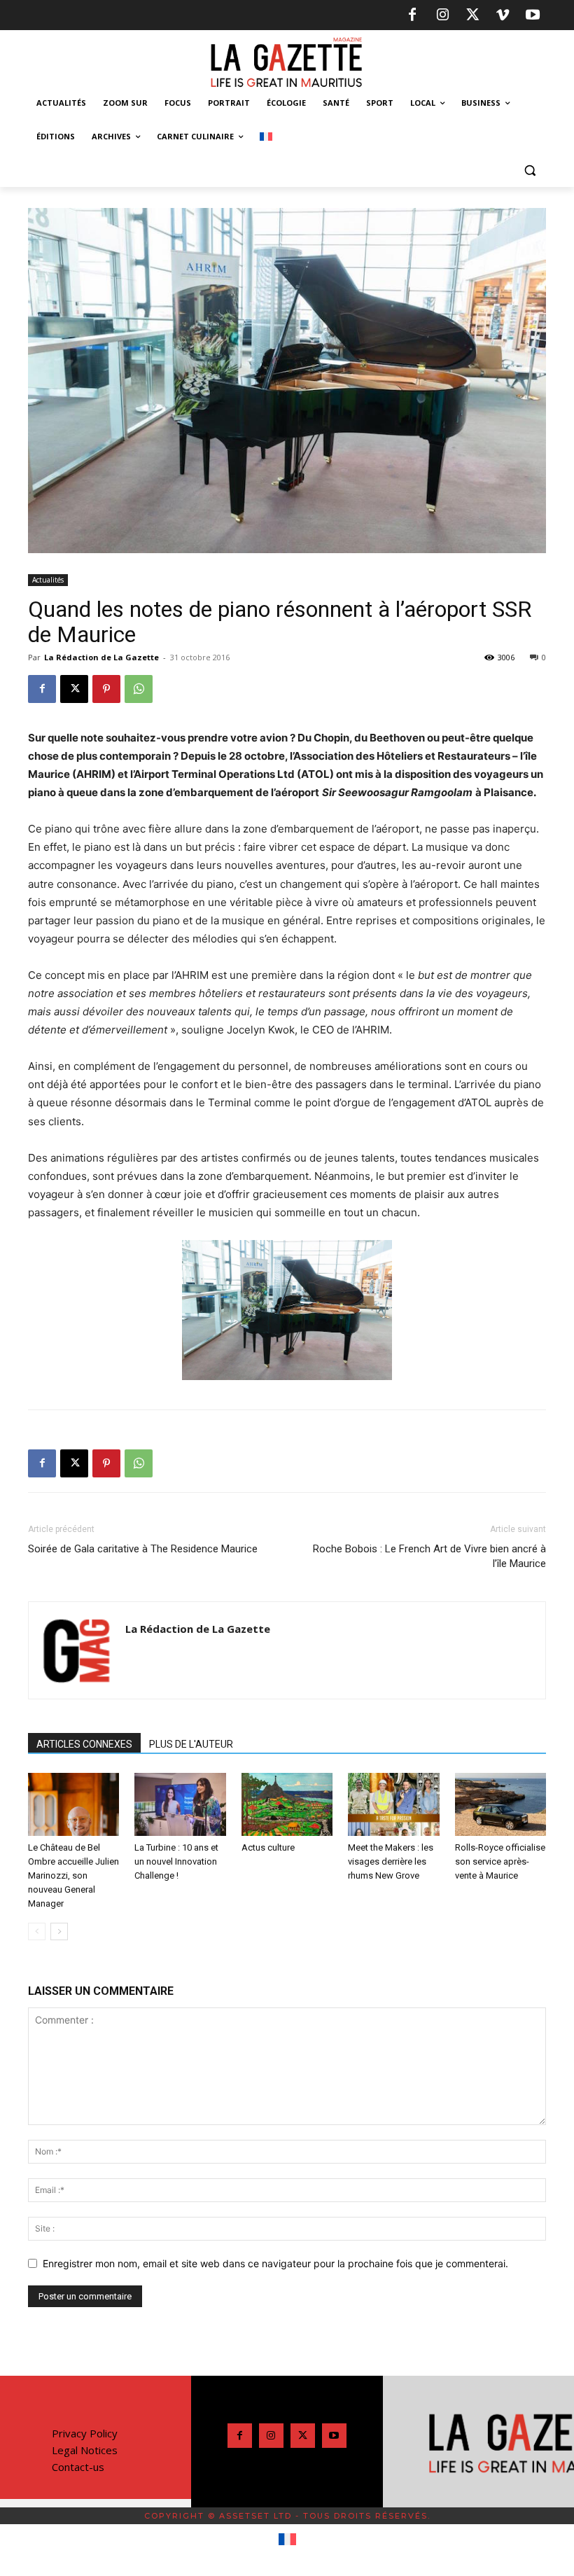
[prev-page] (37, 1931)
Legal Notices (85, 2450)
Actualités (48, 580)
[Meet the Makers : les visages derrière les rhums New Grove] (393, 1804)
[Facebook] (412, 15)
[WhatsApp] (139, 689)
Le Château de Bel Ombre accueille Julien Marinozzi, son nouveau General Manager (73, 1875)
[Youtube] (533, 15)
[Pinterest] (106, 689)
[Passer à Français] (287, 2540)
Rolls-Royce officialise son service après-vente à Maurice (500, 1861)
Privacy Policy (85, 2433)
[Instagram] (442, 15)
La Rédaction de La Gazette (101, 657)
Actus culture (268, 1847)
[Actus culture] (287, 1804)
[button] (530, 170)
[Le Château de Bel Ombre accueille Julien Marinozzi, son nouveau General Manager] (73, 1804)
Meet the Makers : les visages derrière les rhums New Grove (391, 1861)
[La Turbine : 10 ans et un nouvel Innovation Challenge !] (180, 1804)
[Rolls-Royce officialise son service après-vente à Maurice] (500, 1804)
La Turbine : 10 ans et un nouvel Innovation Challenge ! (176, 1861)
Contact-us (78, 2467)
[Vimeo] (503, 15)
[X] (472, 15)
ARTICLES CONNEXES (84, 1744)
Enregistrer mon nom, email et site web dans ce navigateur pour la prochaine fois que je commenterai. (275, 2263)
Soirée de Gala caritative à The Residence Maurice (143, 1549)
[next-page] (59, 1931)
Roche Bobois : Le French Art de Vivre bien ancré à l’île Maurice (429, 1556)
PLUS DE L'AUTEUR (191, 1744)
